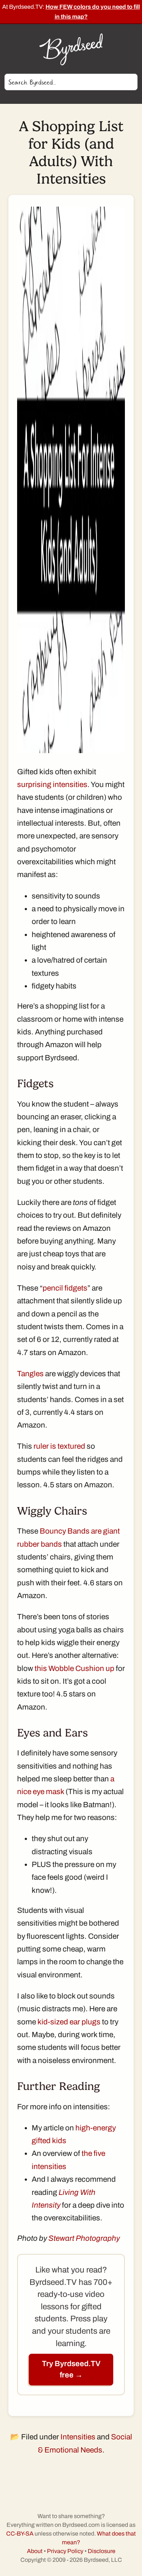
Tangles (30, 1374)
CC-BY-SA (20, 2534)
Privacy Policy (65, 2551)
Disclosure (102, 2551)
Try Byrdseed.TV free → (71, 2369)
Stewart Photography (84, 2238)
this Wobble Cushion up (74, 1668)
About (35, 2551)
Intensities (78, 2437)
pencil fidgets (65, 1288)
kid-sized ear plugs (69, 2022)
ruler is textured (59, 1446)
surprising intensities (52, 784)
